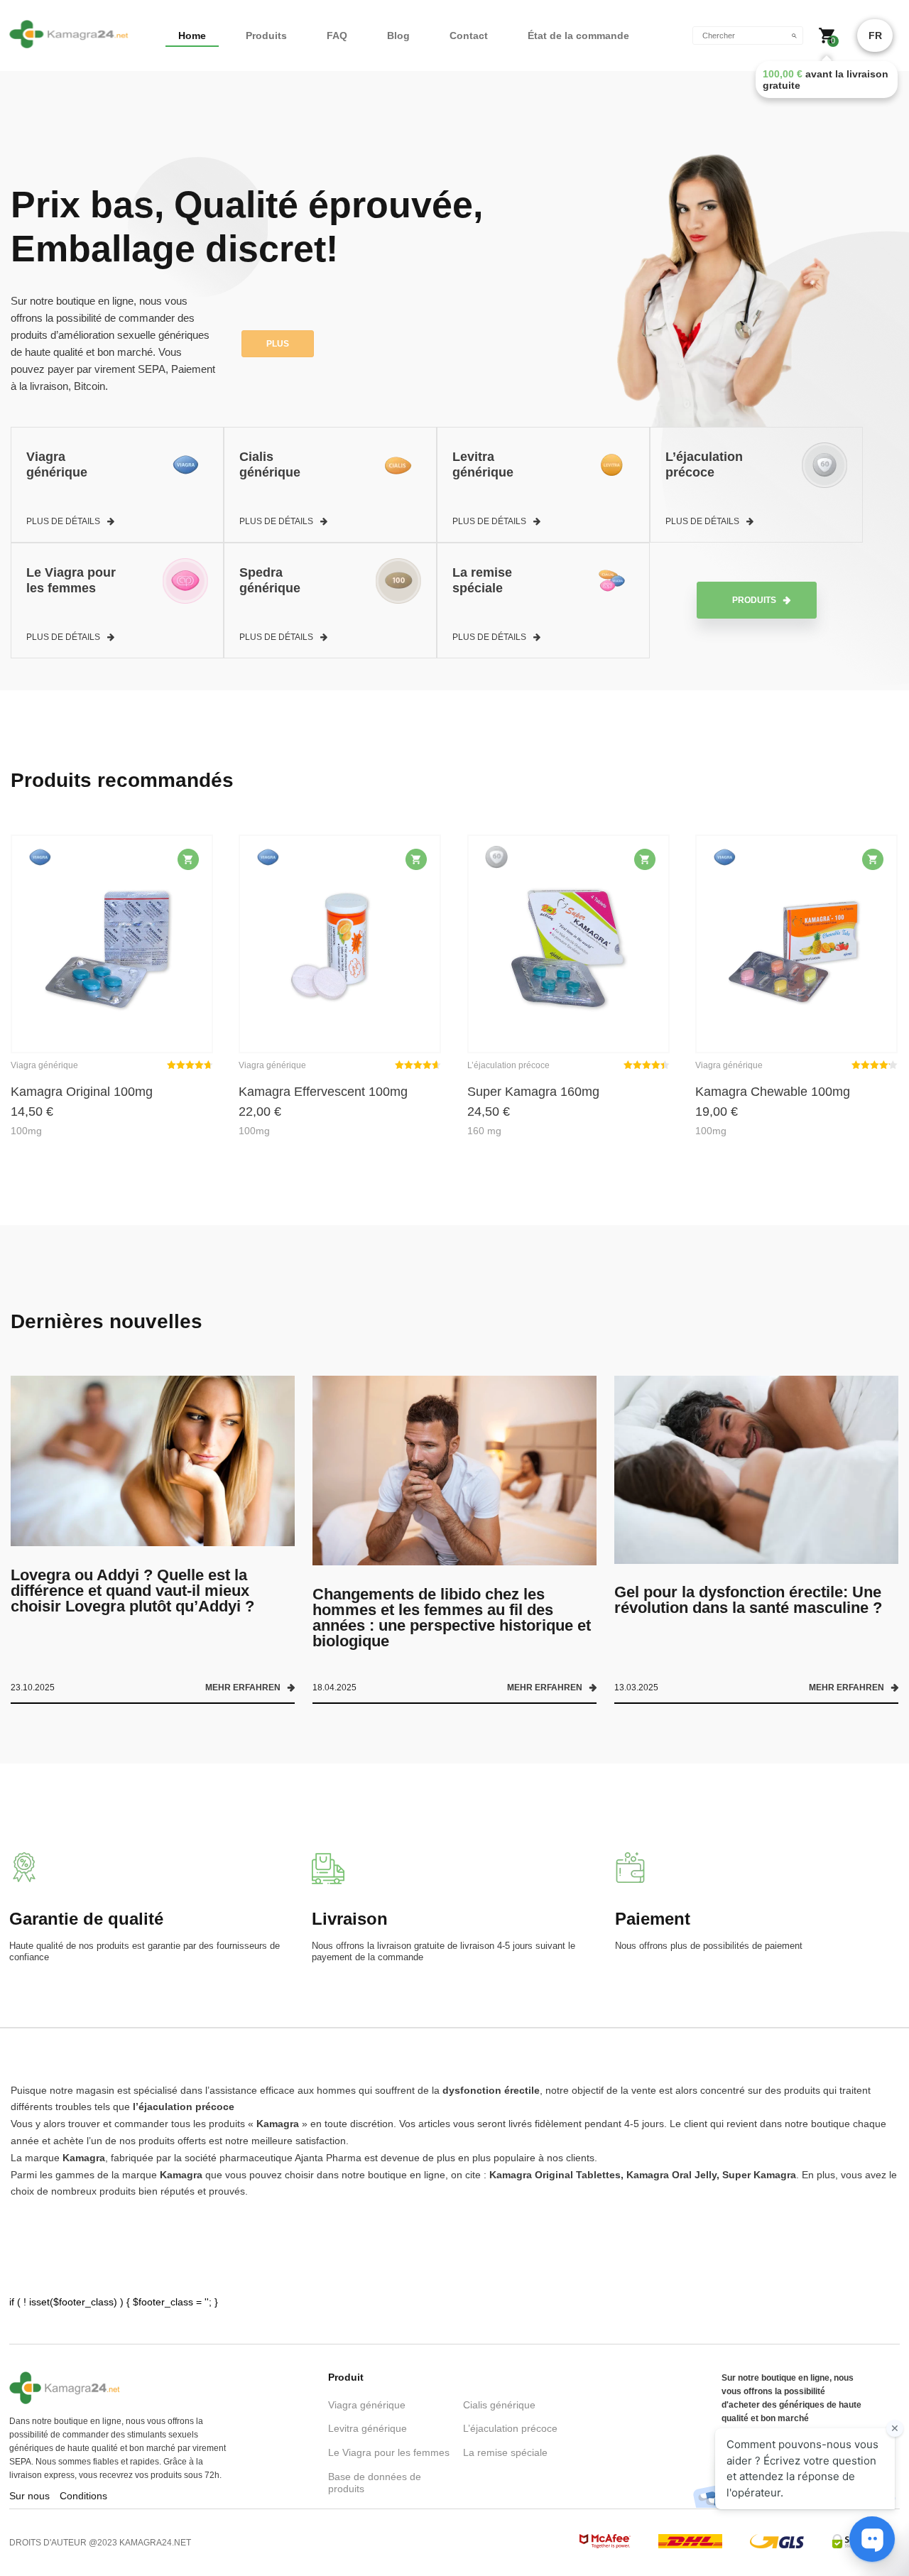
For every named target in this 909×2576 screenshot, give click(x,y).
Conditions (83, 2496)
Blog (398, 36)
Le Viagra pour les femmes (389, 2452)
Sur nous (29, 2496)
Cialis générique (499, 2405)
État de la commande (578, 36)
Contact (469, 36)
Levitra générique (368, 2428)
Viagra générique (367, 2405)
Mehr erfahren (243, 1688)
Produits (266, 36)
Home (192, 36)
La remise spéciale (505, 2452)
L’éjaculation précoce (510, 2428)
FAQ (337, 36)
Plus (278, 344)
